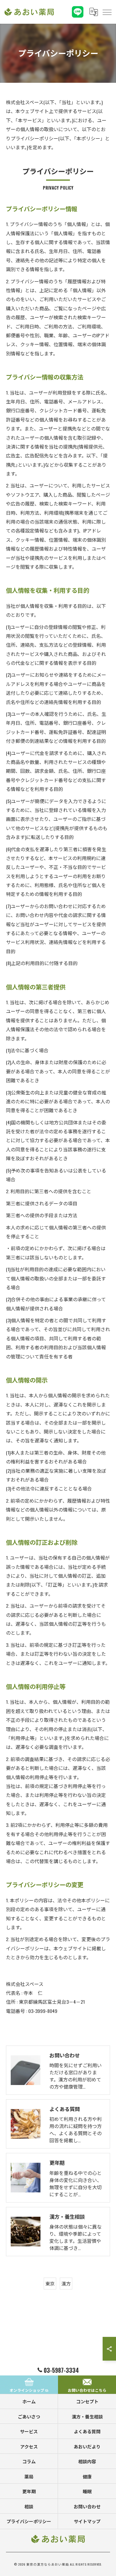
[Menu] (107, 12)
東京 (50, 2283)
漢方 (66, 2283)
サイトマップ (87, 2521)
